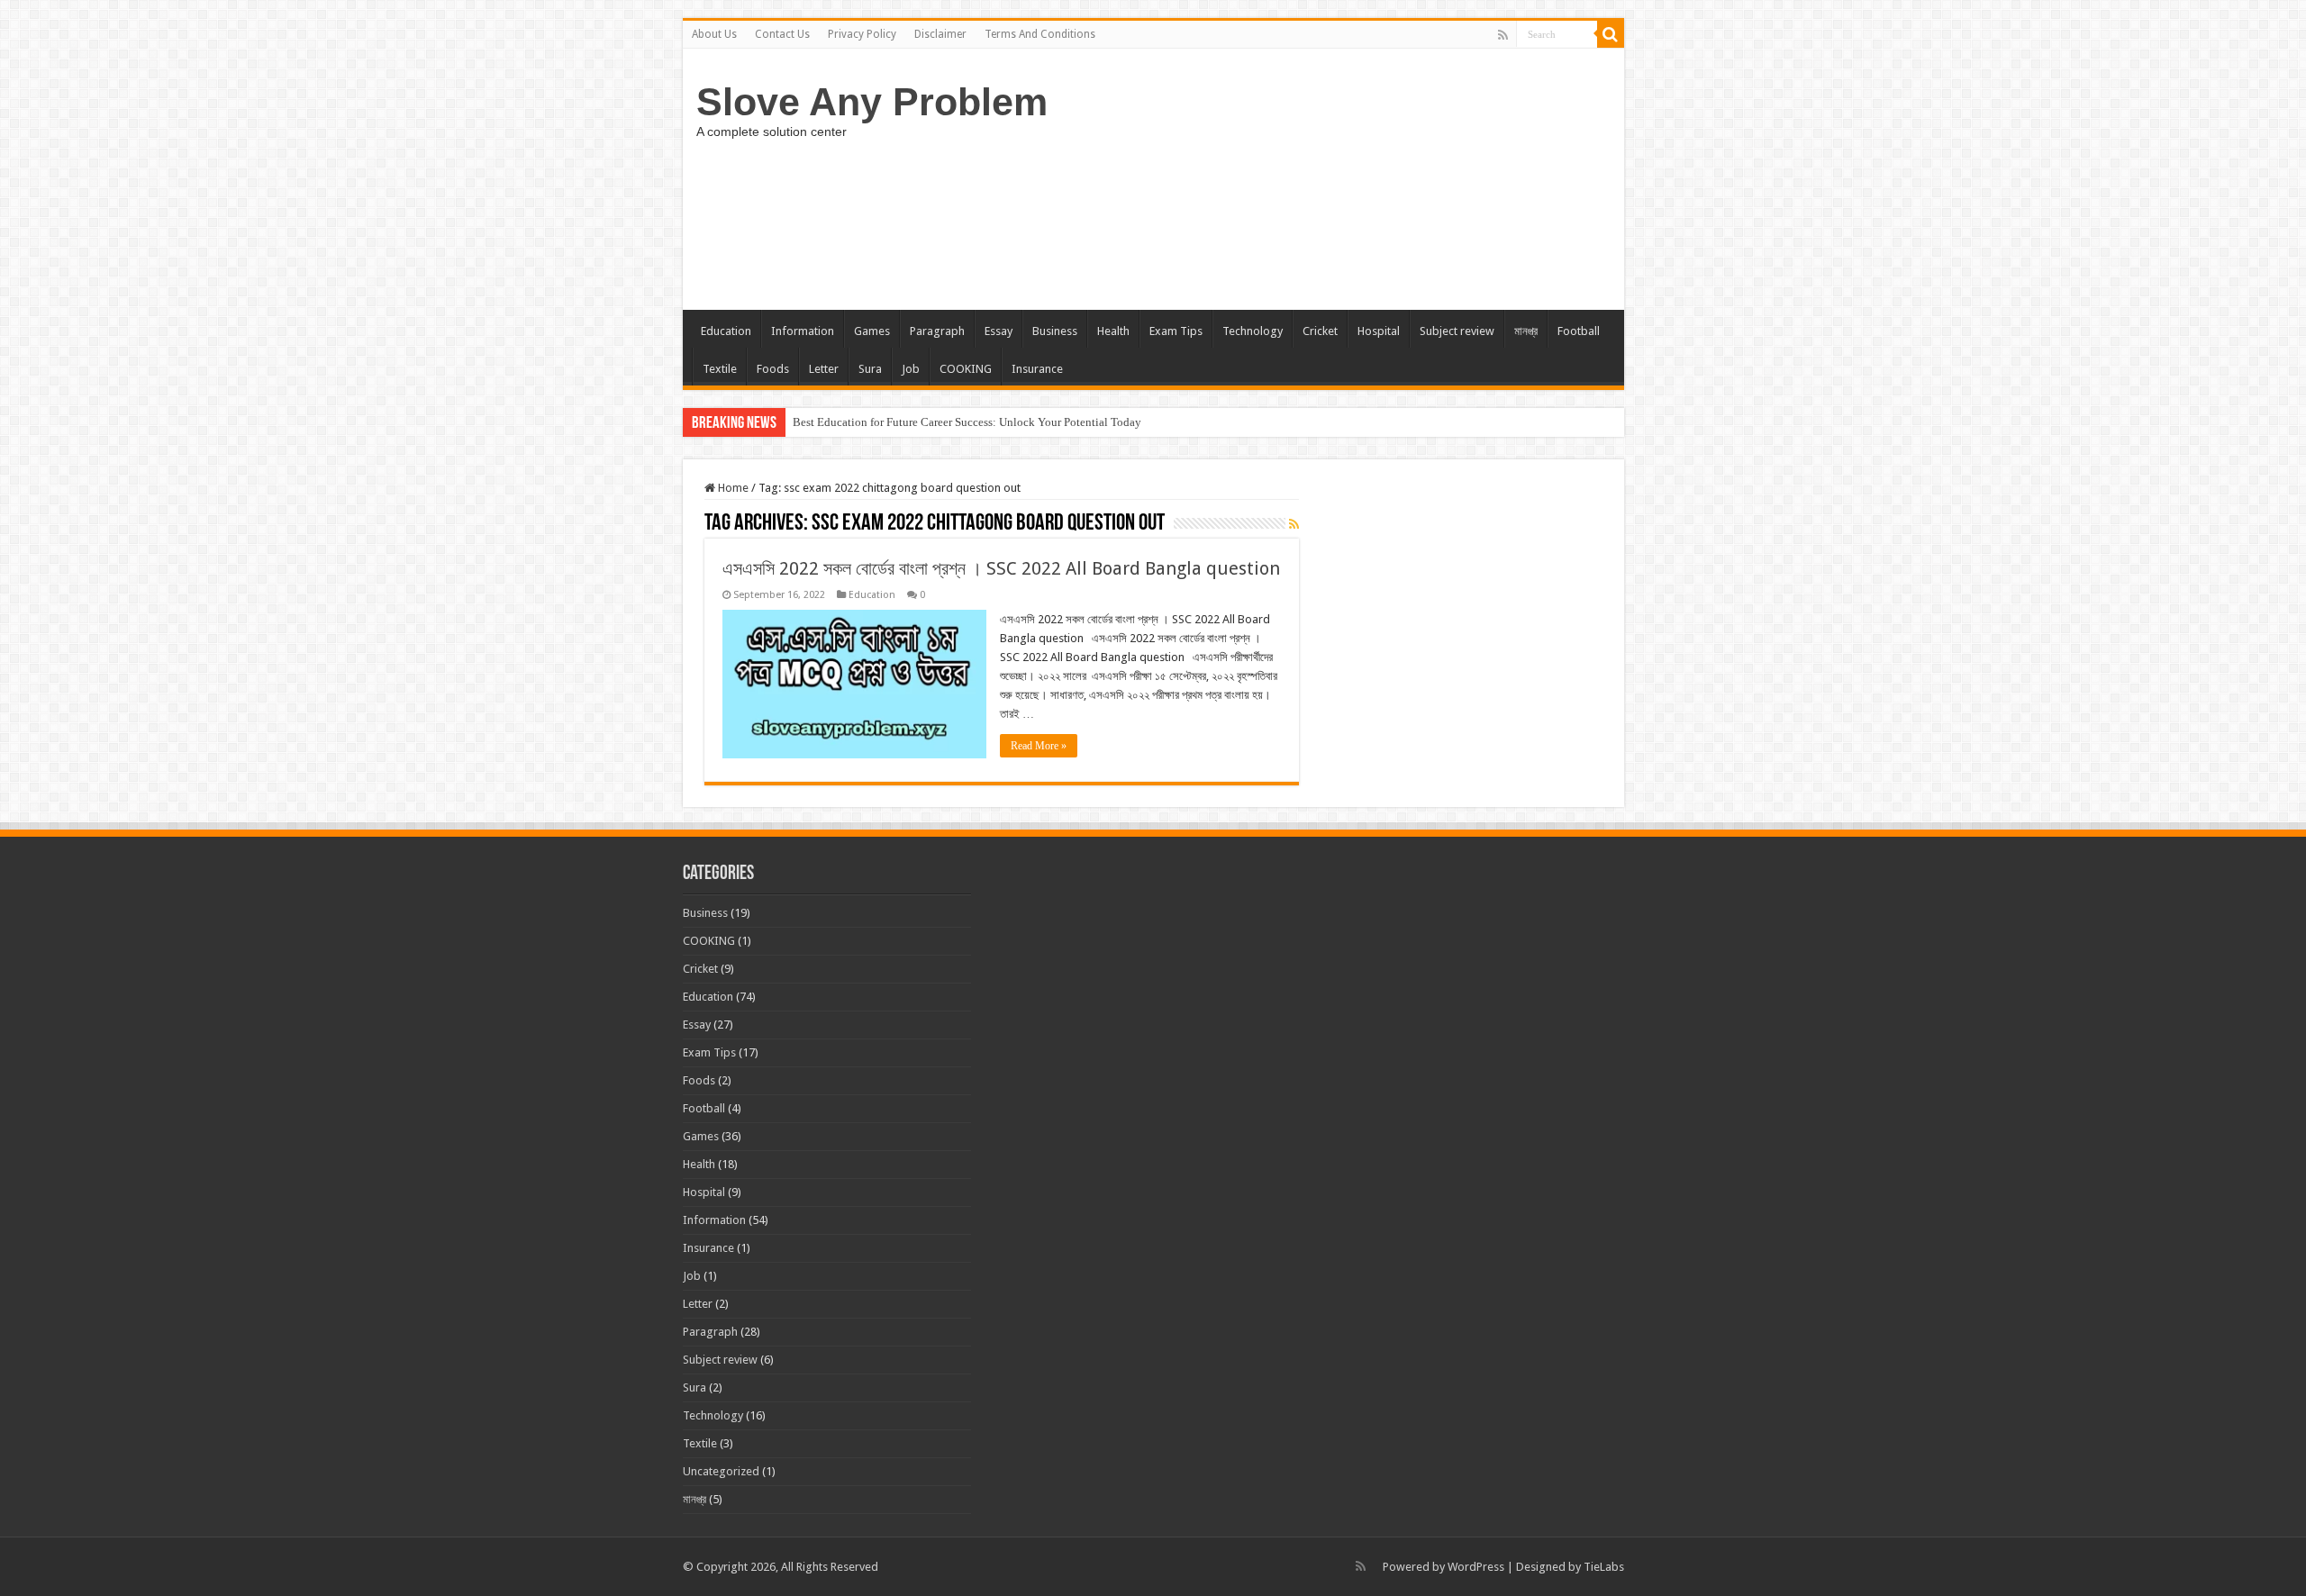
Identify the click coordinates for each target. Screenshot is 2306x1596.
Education (726, 331)
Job (911, 369)
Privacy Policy (862, 34)
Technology (1253, 331)
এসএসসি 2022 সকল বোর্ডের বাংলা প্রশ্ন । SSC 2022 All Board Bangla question (1001, 568)
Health (1113, 331)
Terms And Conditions (1040, 34)
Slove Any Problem (872, 102)
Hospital (1379, 331)
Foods (773, 369)
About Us (714, 34)
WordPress (1476, 1567)
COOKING (966, 369)
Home (732, 488)
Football (1579, 331)
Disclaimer (940, 34)
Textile (720, 369)
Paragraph (937, 331)
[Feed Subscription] (1294, 524)
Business (1055, 331)
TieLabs (1604, 1567)
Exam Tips (1176, 331)
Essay (999, 331)
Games (872, 331)
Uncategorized (721, 1471)
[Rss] (1503, 35)
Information (803, 331)
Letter (824, 369)
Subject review (1457, 331)
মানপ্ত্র (1526, 331)
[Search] (1611, 34)
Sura (870, 369)
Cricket (1320, 331)
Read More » (1039, 746)
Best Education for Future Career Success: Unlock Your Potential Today (967, 422)
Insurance (1037, 369)
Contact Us (782, 34)
